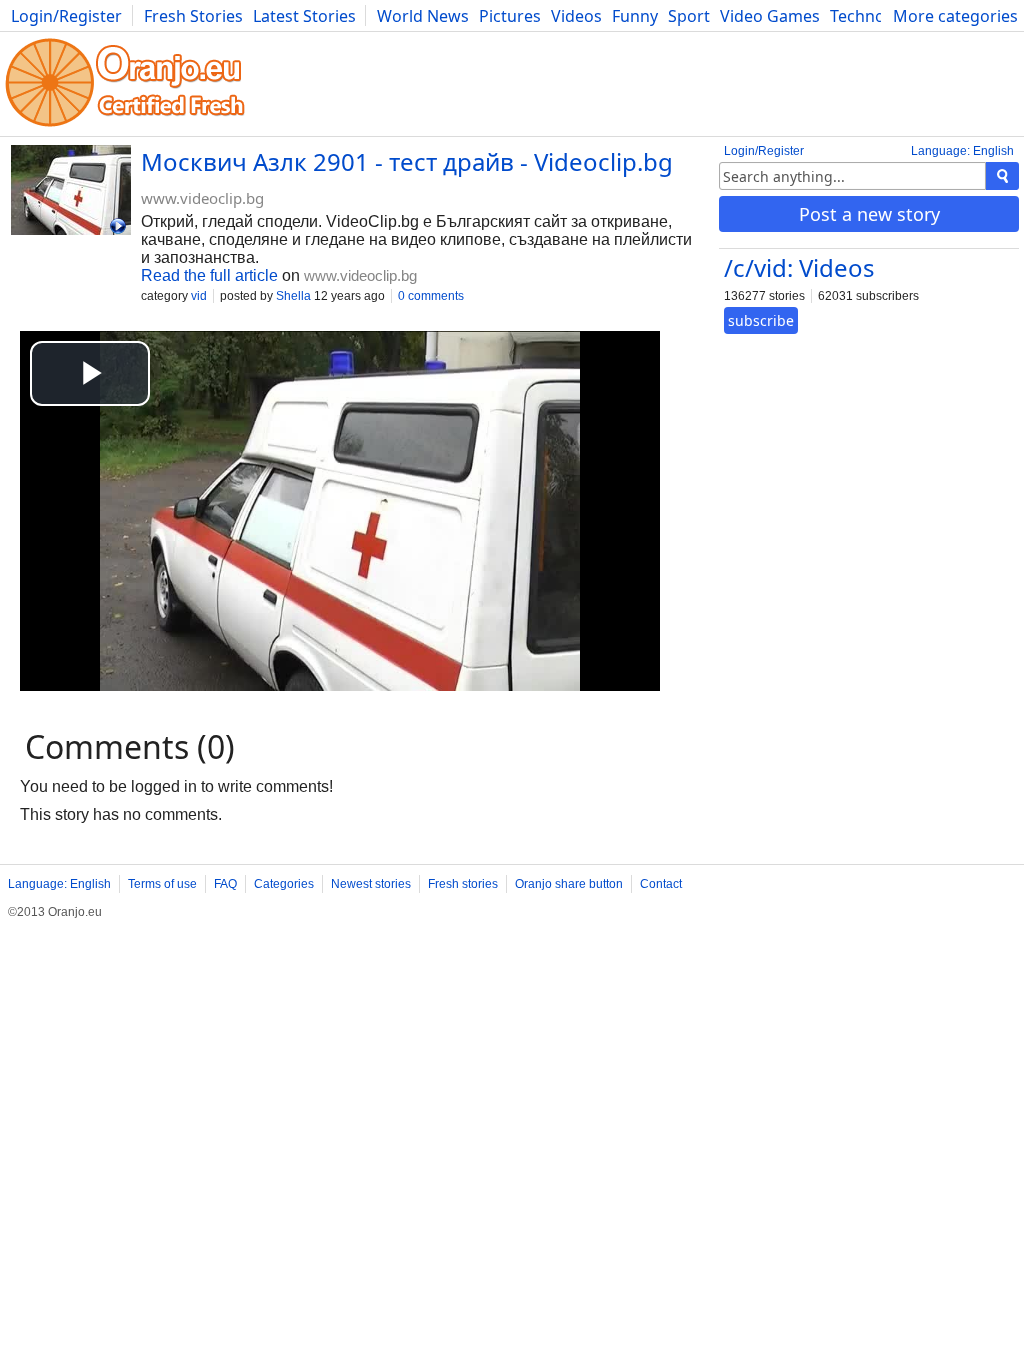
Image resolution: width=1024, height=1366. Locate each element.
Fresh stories (463, 884)
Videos (576, 16)
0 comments (431, 296)
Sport (689, 16)
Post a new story (869, 214)
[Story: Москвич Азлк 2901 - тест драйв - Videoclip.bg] (71, 192)
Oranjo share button (569, 884)
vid (199, 296)
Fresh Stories (193, 16)
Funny (635, 16)
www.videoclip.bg (202, 198)
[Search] (1002, 176)
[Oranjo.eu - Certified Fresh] (125, 126)
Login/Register (66, 16)
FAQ (225, 884)
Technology (873, 16)
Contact (661, 884)
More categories (955, 16)
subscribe (761, 320)
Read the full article (209, 275)
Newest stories (371, 884)
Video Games (770, 16)
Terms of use (162, 884)
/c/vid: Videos (799, 267)
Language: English (962, 151)
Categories (284, 884)
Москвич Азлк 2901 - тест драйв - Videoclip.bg (407, 161)
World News (423, 16)
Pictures (510, 16)
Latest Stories (304, 16)
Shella (293, 296)
